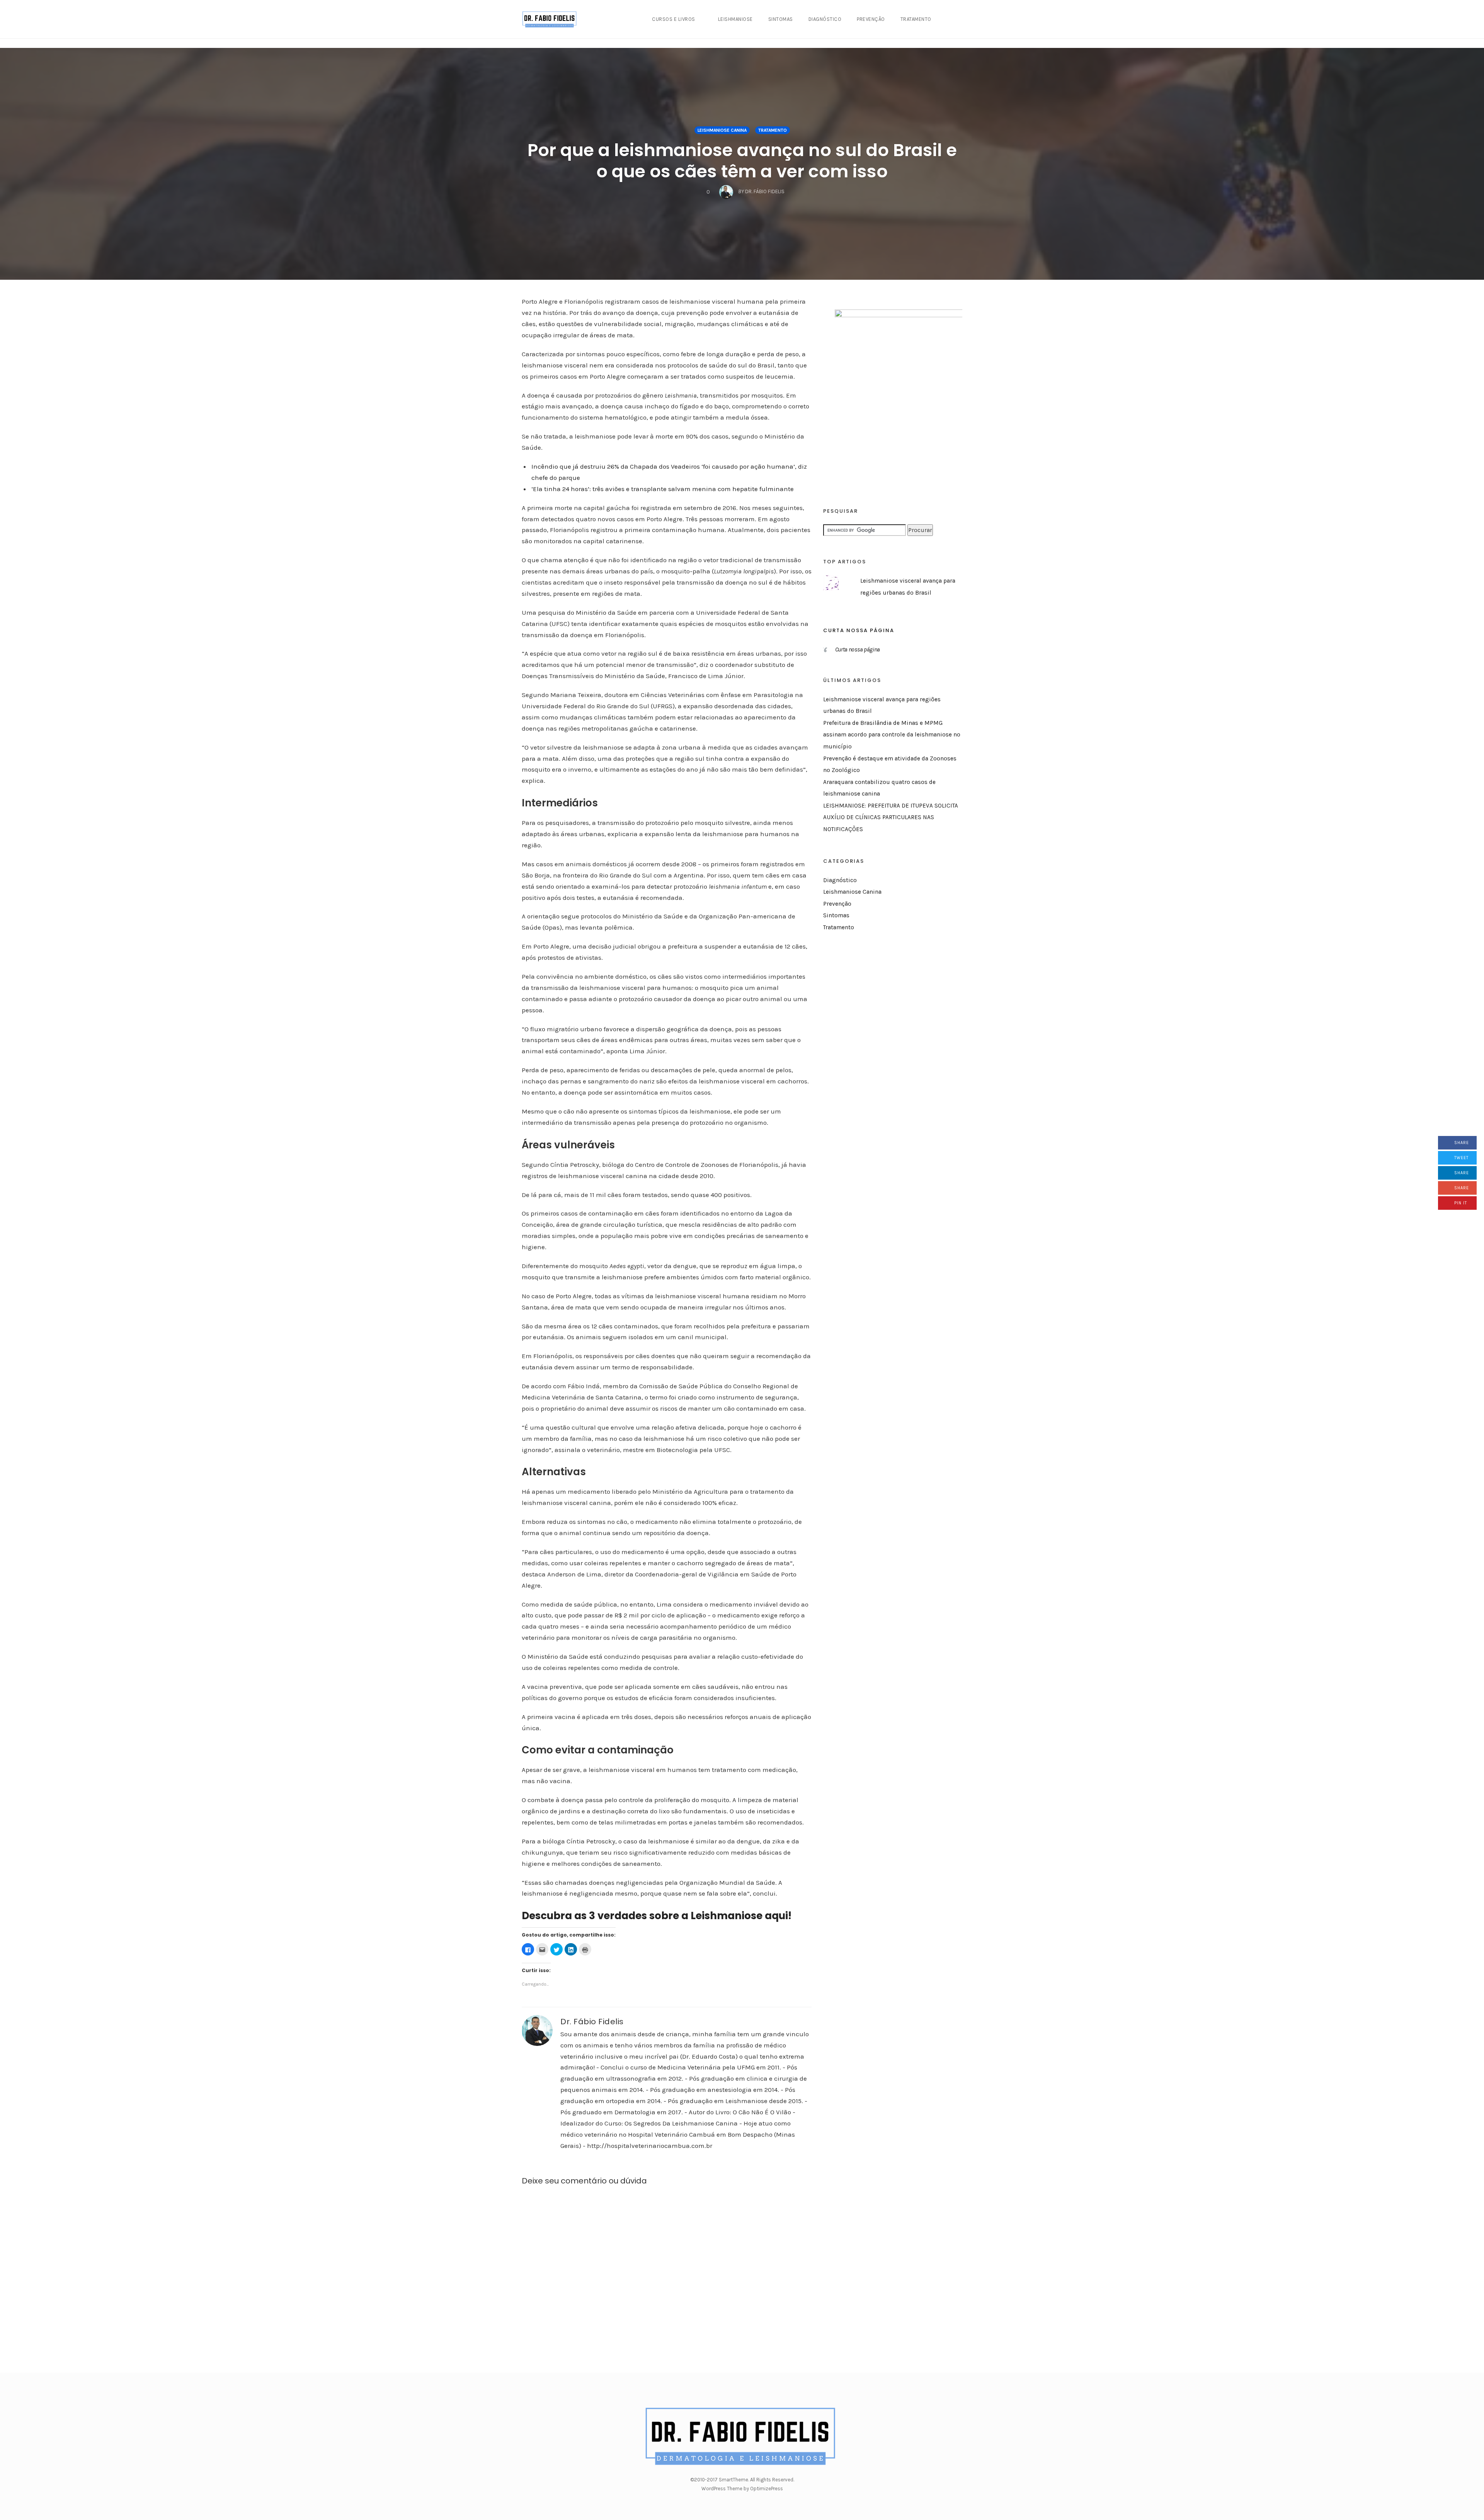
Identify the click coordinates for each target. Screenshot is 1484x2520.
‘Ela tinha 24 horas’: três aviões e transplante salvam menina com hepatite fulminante (663, 489)
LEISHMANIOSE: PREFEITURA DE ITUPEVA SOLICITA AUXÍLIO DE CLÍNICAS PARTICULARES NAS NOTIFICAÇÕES (891, 817)
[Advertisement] (881, 1073)
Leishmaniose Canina (722, 130)
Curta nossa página (859, 630)
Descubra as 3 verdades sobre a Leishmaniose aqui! (657, 1916)
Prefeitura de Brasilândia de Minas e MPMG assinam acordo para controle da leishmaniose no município (892, 735)
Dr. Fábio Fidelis (592, 2022)
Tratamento (916, 19)
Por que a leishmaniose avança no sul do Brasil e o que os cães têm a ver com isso (742, 161)
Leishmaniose (735, 19)
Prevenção (871, 19)
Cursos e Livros (674, 19)
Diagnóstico (825, 19)
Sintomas (781, 19)
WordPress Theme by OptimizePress (742, 2489)
